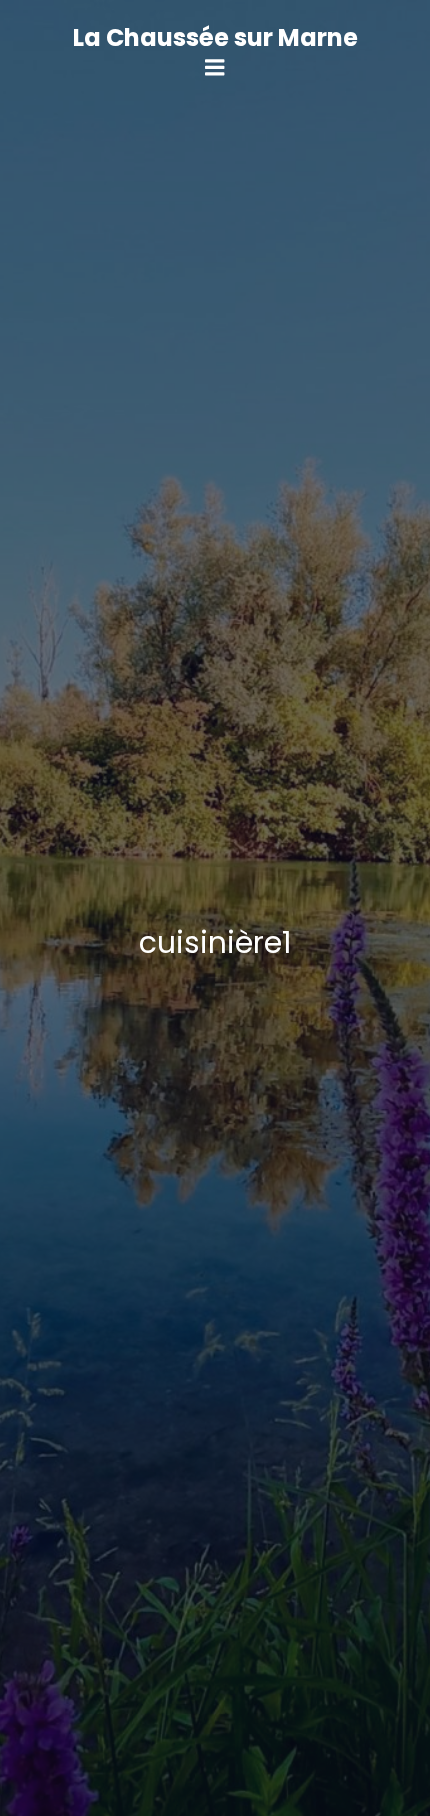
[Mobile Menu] (215, 68)
